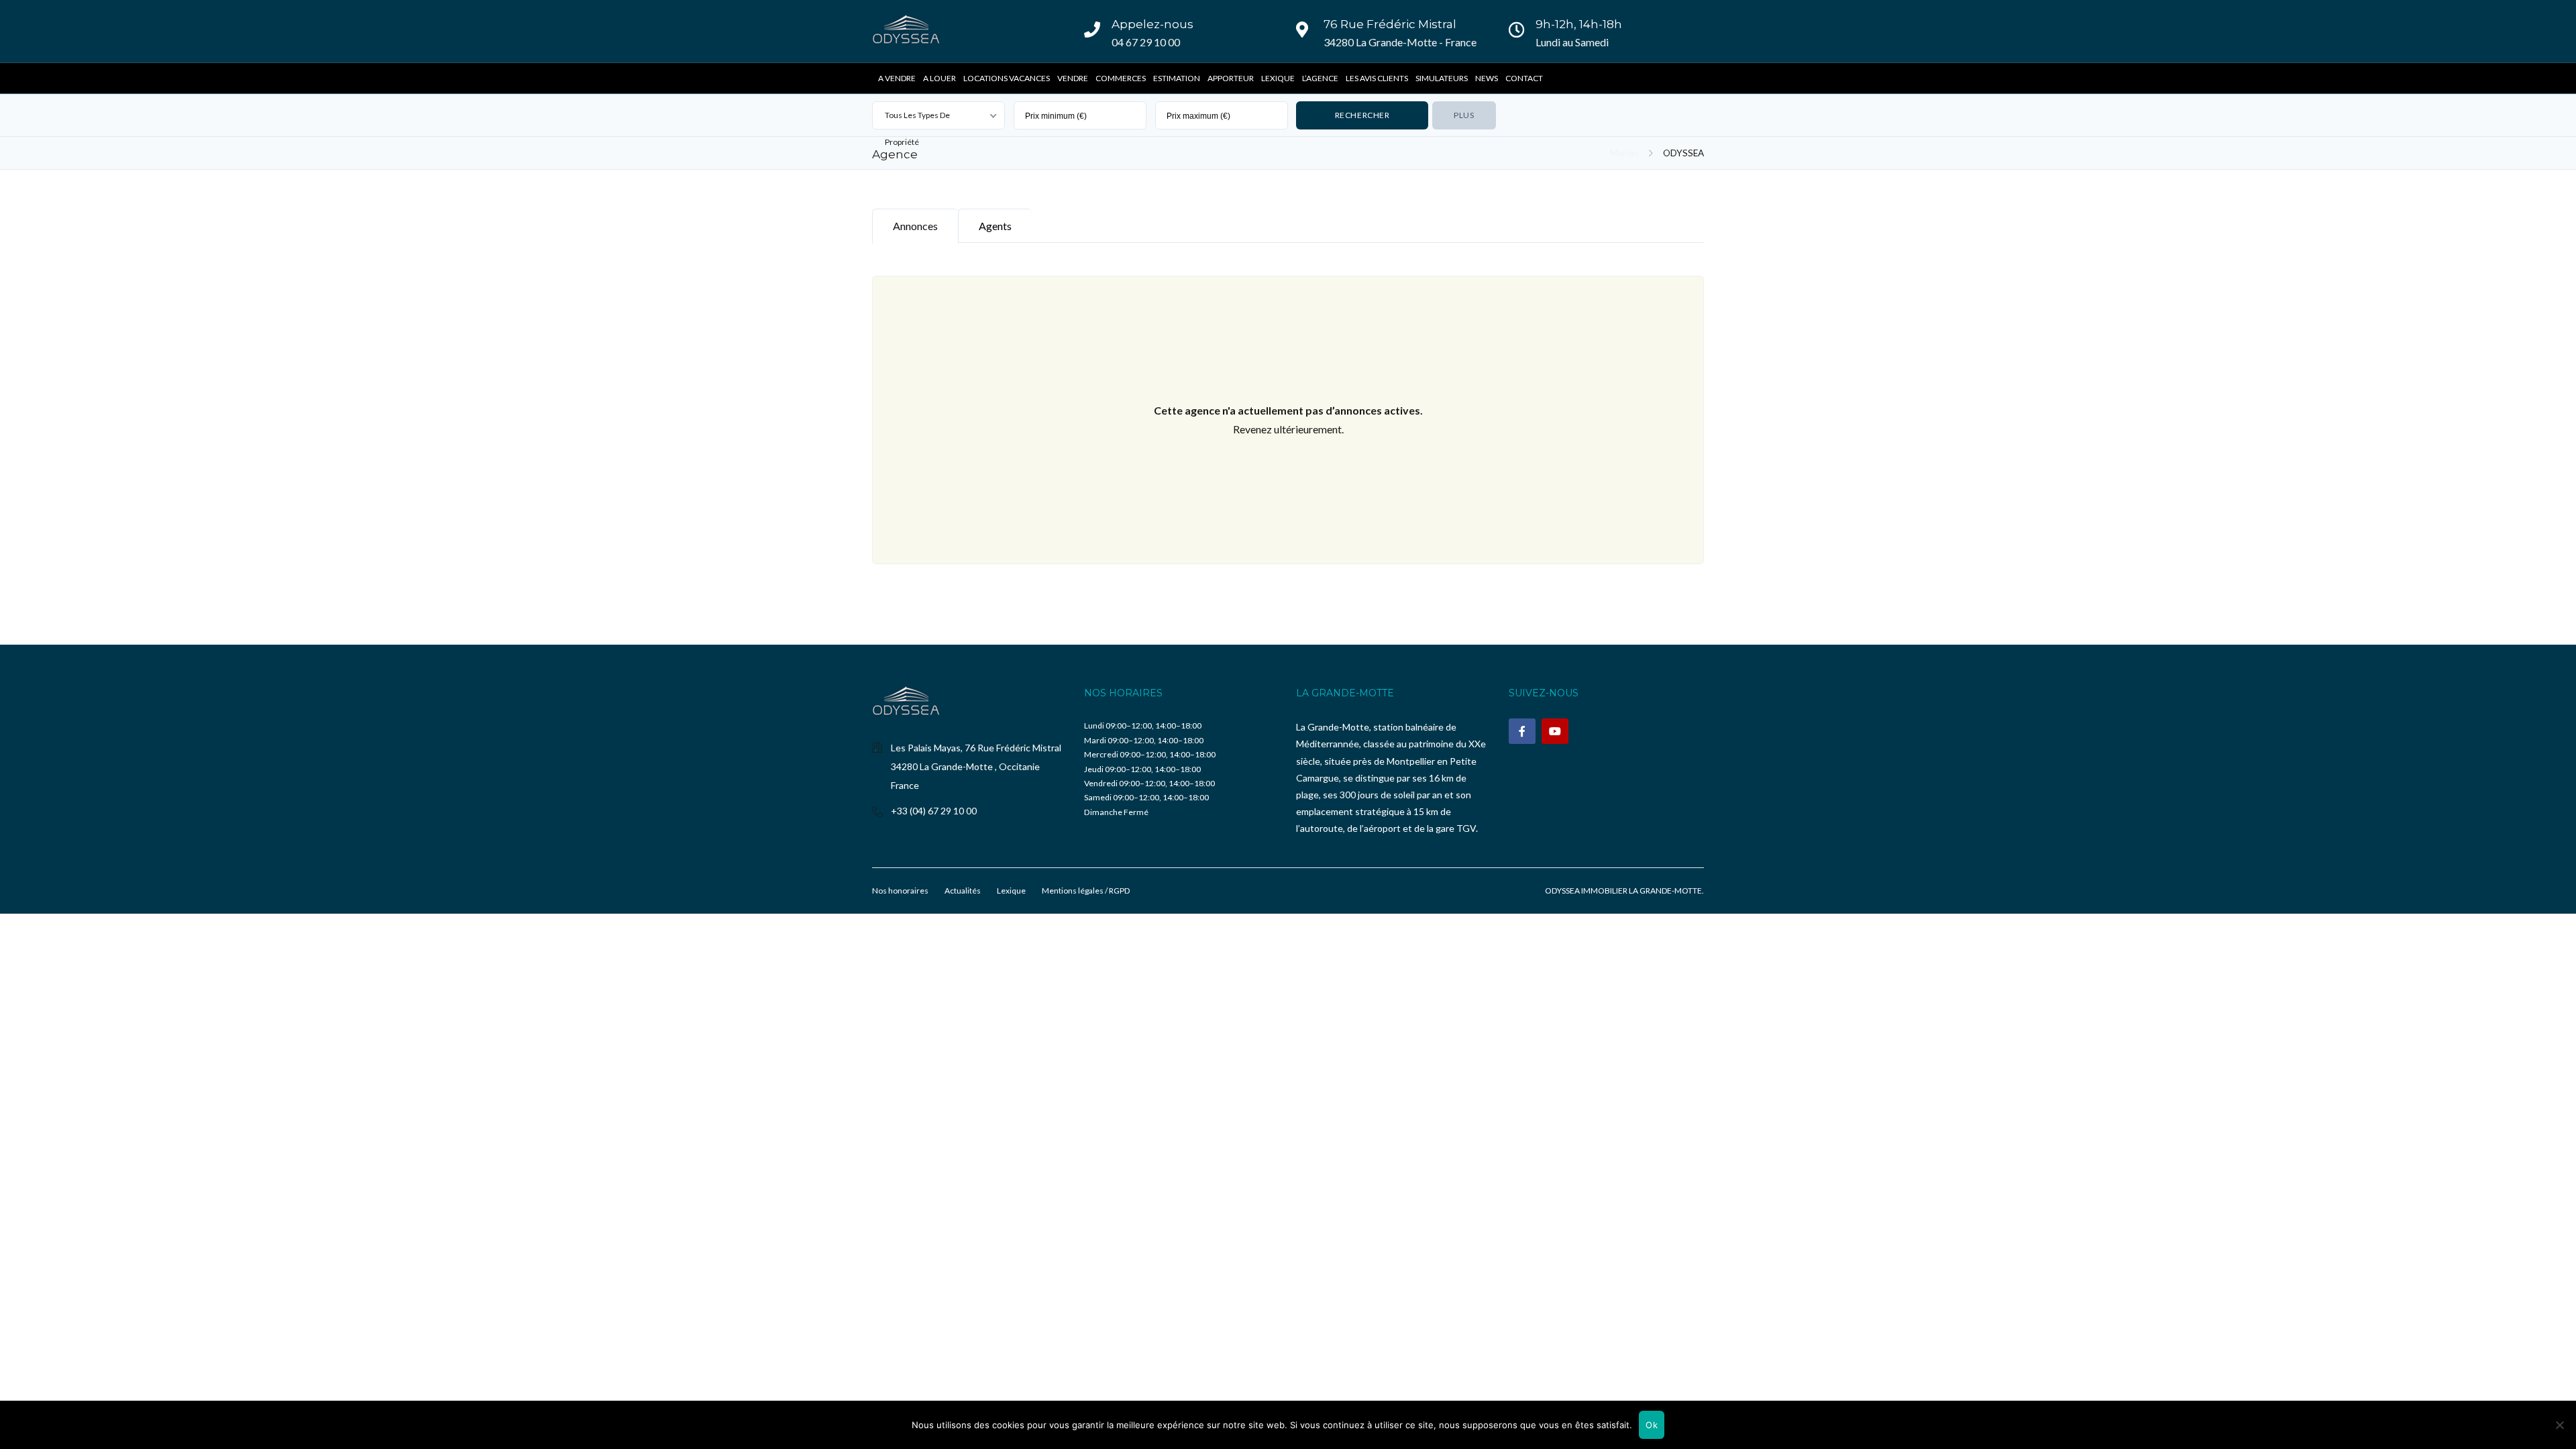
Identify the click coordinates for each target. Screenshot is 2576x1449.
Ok (1652, 1425)
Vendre (1073, 78)
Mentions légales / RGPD (1086, 891)
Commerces (1121, 78)
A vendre (897, 78)
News (1487, 78)
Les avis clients (1377, 78)
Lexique (1278, 78)
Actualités (963, 891)
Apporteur (1231, 78)
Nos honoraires (900, 891)
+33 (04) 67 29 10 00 (934, 811)
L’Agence (1320, 78)
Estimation (1177, 78)
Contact (1524, 78)
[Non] (2559, 1425)
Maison (1624, 153)
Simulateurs (1442, 78)
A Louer (940, 78)
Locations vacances (1007, 78)
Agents (995, 226)
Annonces (915, 226)
